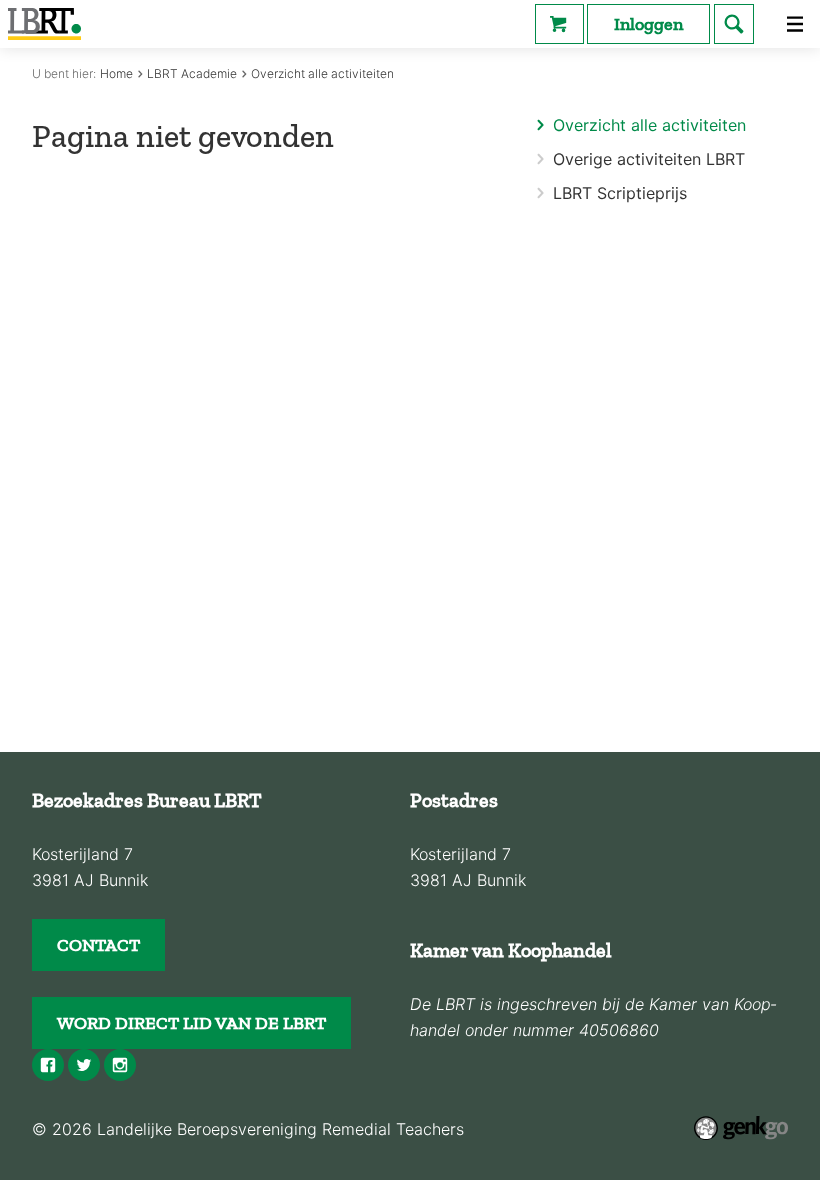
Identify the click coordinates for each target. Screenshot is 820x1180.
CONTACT (98, 945)
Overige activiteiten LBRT (649, 159)
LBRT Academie (192, 73)
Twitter (84, 1065)
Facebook (48, 1065)
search (734, 24)
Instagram (120, 1065)
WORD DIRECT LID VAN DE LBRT (191, 1023)
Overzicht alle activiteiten (322, 73)
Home (116, 73)
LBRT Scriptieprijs (620, 193)
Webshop (559, 24)
